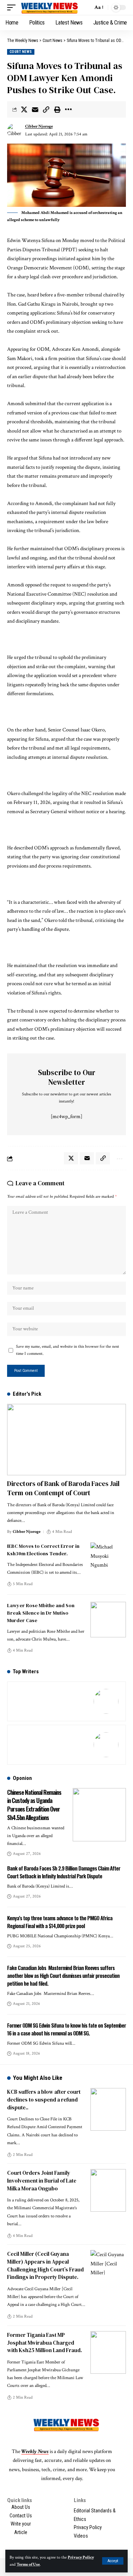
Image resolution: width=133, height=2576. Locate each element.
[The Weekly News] (50, 7)
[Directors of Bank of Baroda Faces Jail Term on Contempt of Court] (66, 1440)
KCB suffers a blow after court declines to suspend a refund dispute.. (44, 2100)
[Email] (35, 109)
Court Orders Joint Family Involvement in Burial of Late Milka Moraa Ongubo (42, 2181)
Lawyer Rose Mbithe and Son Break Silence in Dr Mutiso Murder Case (41, 1613)
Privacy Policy (81, 2557)
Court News (21, 52)
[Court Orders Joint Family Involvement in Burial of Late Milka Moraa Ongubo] (108, 2190)
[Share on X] (24, 109)
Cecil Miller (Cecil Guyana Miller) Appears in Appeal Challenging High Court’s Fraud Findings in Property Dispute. (45, 2265)
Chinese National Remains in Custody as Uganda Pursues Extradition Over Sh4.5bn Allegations (34, 1805)
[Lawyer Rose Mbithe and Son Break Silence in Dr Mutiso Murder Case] (108, 1620)
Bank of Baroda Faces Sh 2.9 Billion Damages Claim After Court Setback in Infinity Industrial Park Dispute (64, 1872)
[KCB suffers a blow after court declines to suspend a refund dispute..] (108, 2109)
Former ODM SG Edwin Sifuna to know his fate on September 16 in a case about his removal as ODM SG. (66, 2029)
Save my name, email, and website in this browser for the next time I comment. (68, 1350)
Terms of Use (28, 2564)
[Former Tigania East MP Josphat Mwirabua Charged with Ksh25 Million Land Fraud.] (108, 2352)
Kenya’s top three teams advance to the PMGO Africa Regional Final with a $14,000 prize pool (60, 1922)
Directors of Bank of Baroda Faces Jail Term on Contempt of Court (63, 1488)
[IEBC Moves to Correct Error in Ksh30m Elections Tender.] (108, 1560)
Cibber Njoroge (39, 126)
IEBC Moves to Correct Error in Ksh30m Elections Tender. (43, 1550)
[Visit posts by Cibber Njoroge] (15, 131)
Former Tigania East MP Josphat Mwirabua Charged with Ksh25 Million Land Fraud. (45, 2343)
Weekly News (35, 2451)
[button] (113, 2561)
